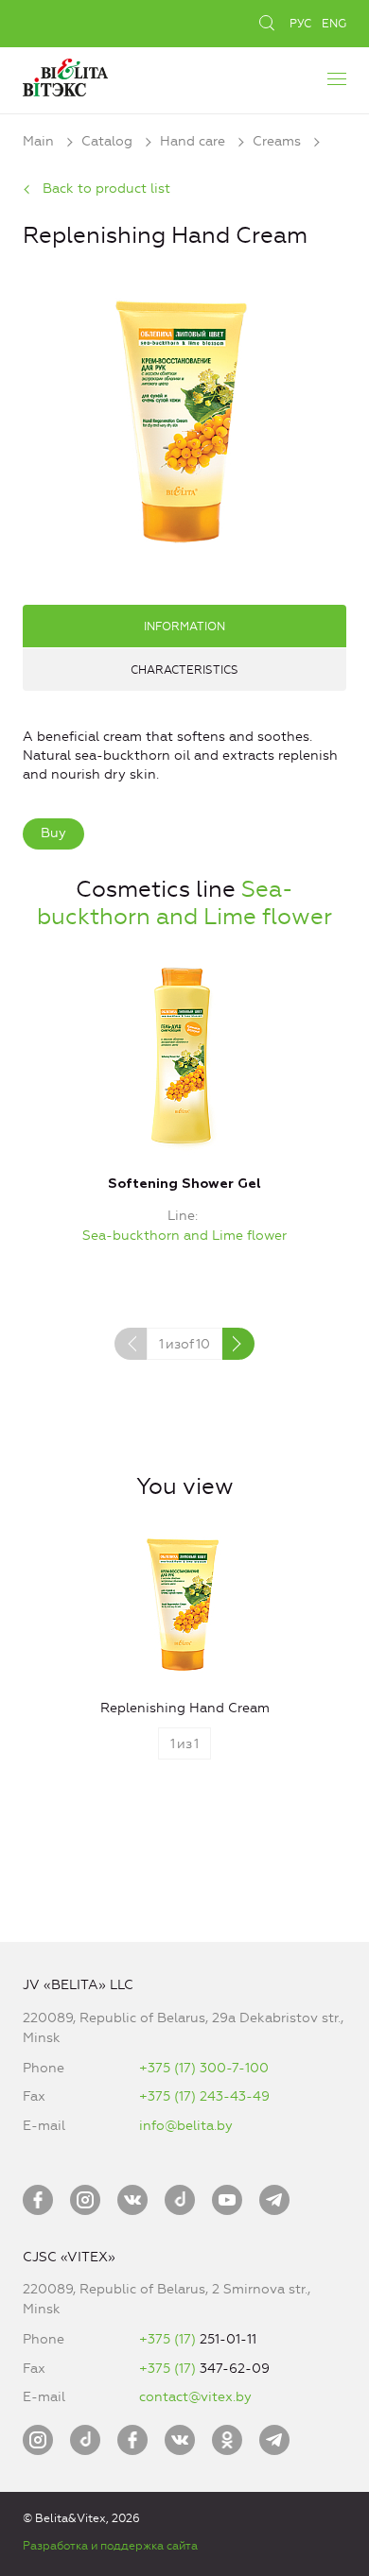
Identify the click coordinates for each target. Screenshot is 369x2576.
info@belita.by (186, 2126)
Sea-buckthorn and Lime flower (184, 903)
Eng (334, 24)
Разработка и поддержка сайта (110, 2546)
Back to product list (106, 189)
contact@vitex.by (195, 2397)
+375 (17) (169, 2339)
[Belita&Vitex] (65, 75)
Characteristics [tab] (184, 670)
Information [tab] (184, 627)
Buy (53, 833)
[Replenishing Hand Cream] (184, 419)
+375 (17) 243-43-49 (204, 2096)
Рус (300, 24)
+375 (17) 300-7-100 (204, 2068)
